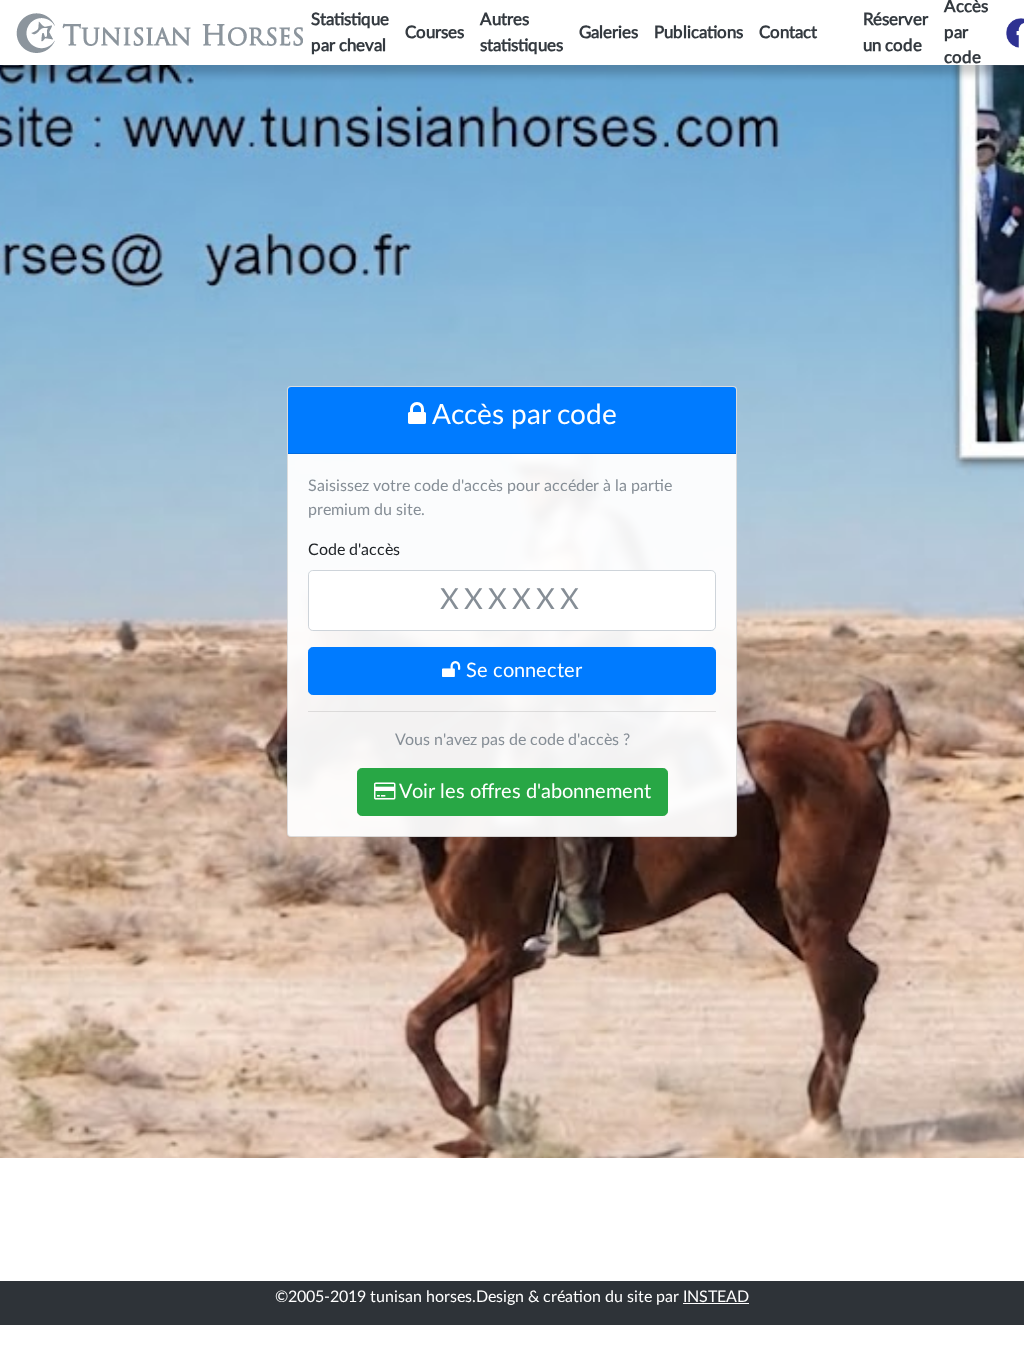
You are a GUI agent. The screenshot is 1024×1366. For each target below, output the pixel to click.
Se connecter (521, 671)
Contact (788, 32)
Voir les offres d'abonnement (523, 792)
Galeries (608, 32)
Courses (434, 32)
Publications (698, 32)
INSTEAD (716, 1297)
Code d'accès (354, 550)
